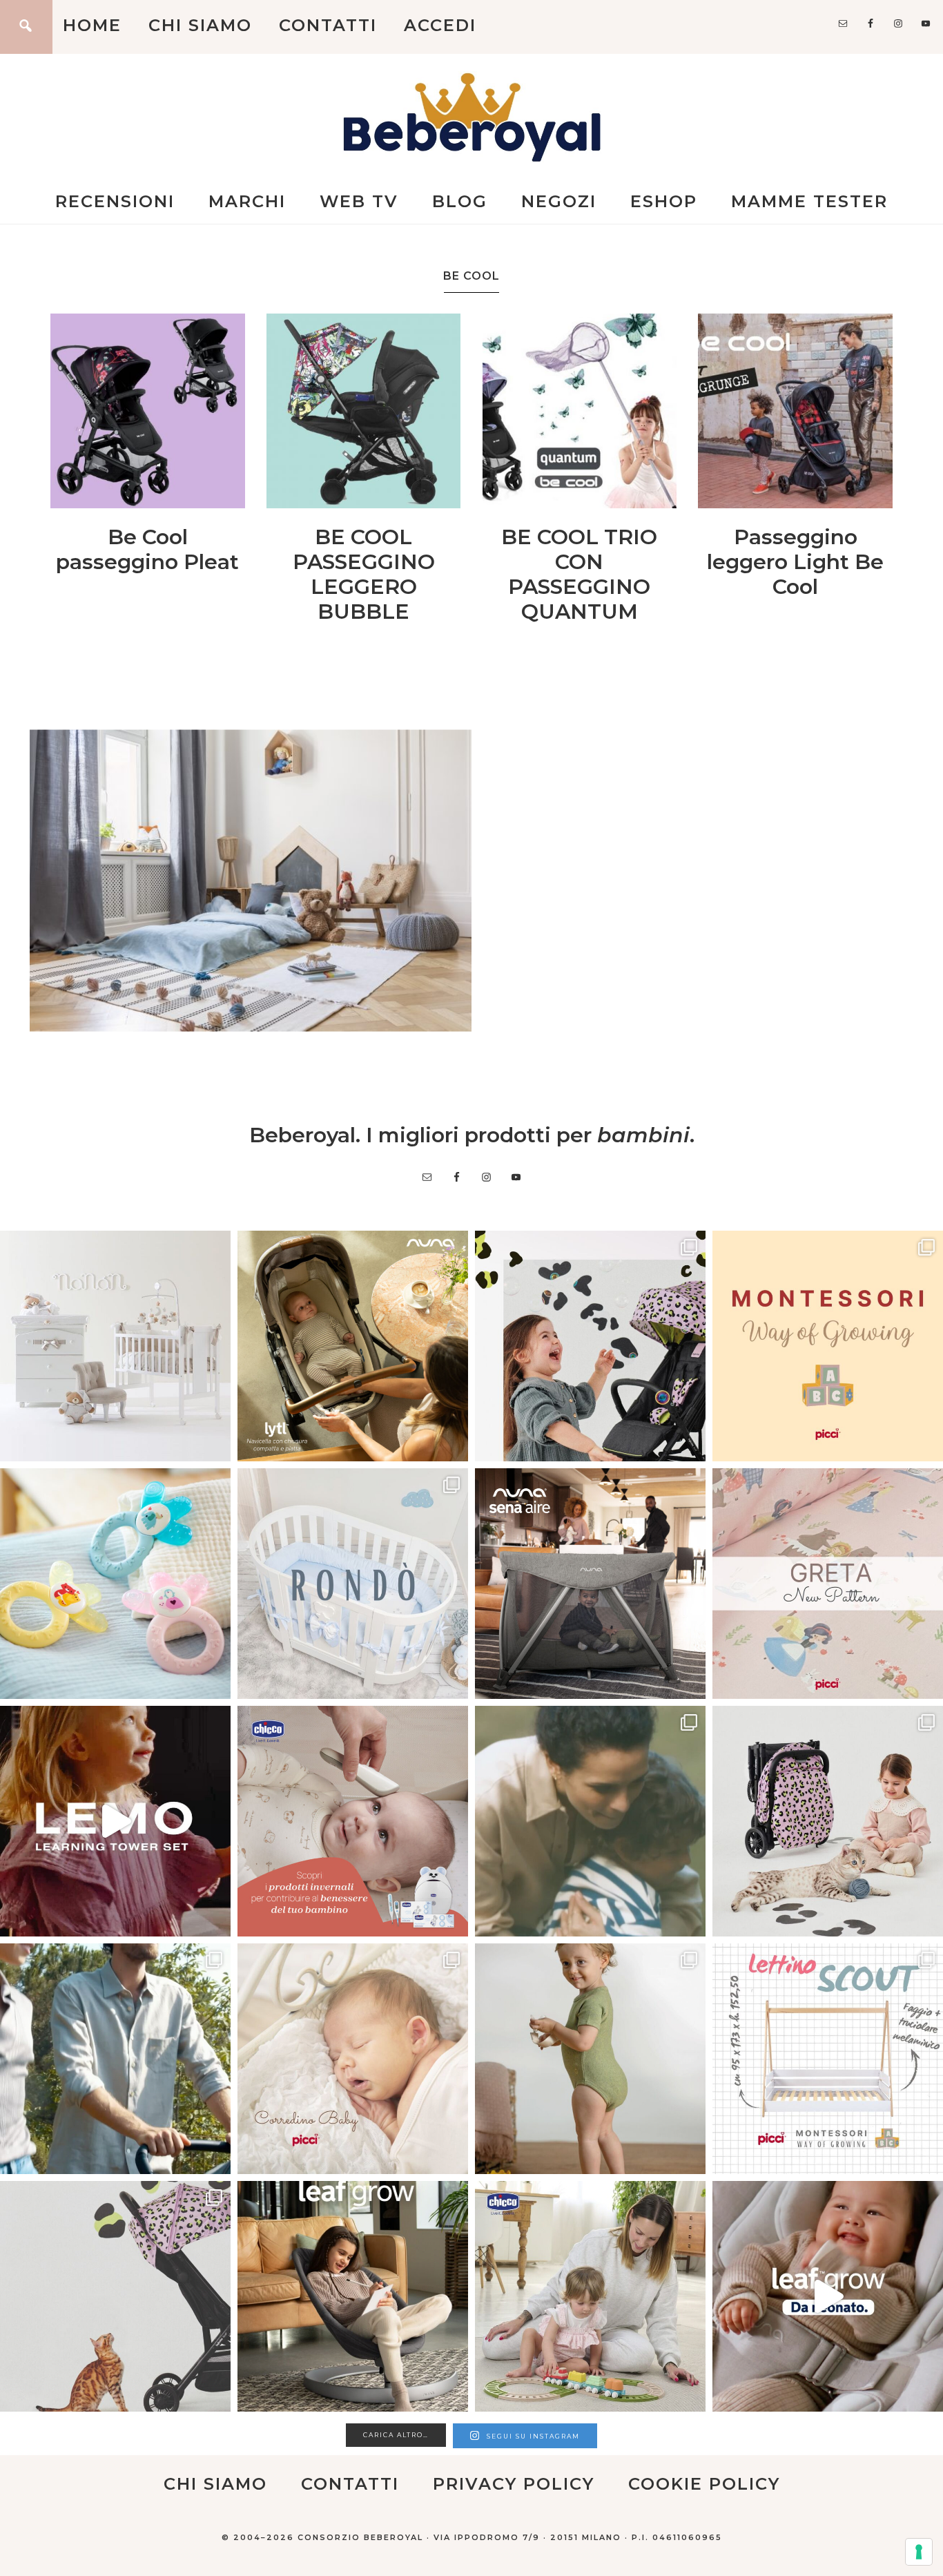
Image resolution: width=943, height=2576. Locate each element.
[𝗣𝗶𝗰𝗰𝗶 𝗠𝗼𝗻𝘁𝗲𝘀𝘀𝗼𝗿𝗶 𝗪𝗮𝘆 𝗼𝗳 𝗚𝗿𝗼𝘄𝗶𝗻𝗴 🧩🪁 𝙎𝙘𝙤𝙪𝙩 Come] (828, 1346)
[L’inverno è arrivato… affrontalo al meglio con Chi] (353, 1821)
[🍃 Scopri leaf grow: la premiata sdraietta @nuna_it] (828, 2296)
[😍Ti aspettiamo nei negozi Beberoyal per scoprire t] (353, 2059)
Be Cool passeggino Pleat (147, 549)
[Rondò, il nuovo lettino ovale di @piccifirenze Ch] (353, 1584)
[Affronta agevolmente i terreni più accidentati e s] (115, 2059)
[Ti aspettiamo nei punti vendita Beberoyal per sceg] (828, 1821)
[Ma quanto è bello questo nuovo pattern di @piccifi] (828, 1584)
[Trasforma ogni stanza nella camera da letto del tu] (590, 1584)
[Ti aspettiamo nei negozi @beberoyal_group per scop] (590, 1821)
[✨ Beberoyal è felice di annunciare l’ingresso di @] (115, 1346)
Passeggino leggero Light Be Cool (795, 562)
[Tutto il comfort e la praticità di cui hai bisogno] (353, 1346)
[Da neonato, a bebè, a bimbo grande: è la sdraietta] (353, 2296)
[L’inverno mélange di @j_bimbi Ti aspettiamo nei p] (590, 2059)
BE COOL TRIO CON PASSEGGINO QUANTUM (579, 574)
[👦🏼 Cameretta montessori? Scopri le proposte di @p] (828, 2059)
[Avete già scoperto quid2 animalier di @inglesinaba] (115, 2296)
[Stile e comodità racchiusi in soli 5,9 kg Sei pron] (590, 1346)
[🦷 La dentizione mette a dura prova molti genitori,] (115, 1584)
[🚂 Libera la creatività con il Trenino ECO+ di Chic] (590, 2296)
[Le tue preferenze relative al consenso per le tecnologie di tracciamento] (919, 2552)
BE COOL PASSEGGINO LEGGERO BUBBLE (364, 574)
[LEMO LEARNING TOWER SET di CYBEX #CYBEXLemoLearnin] (115, 1821)
